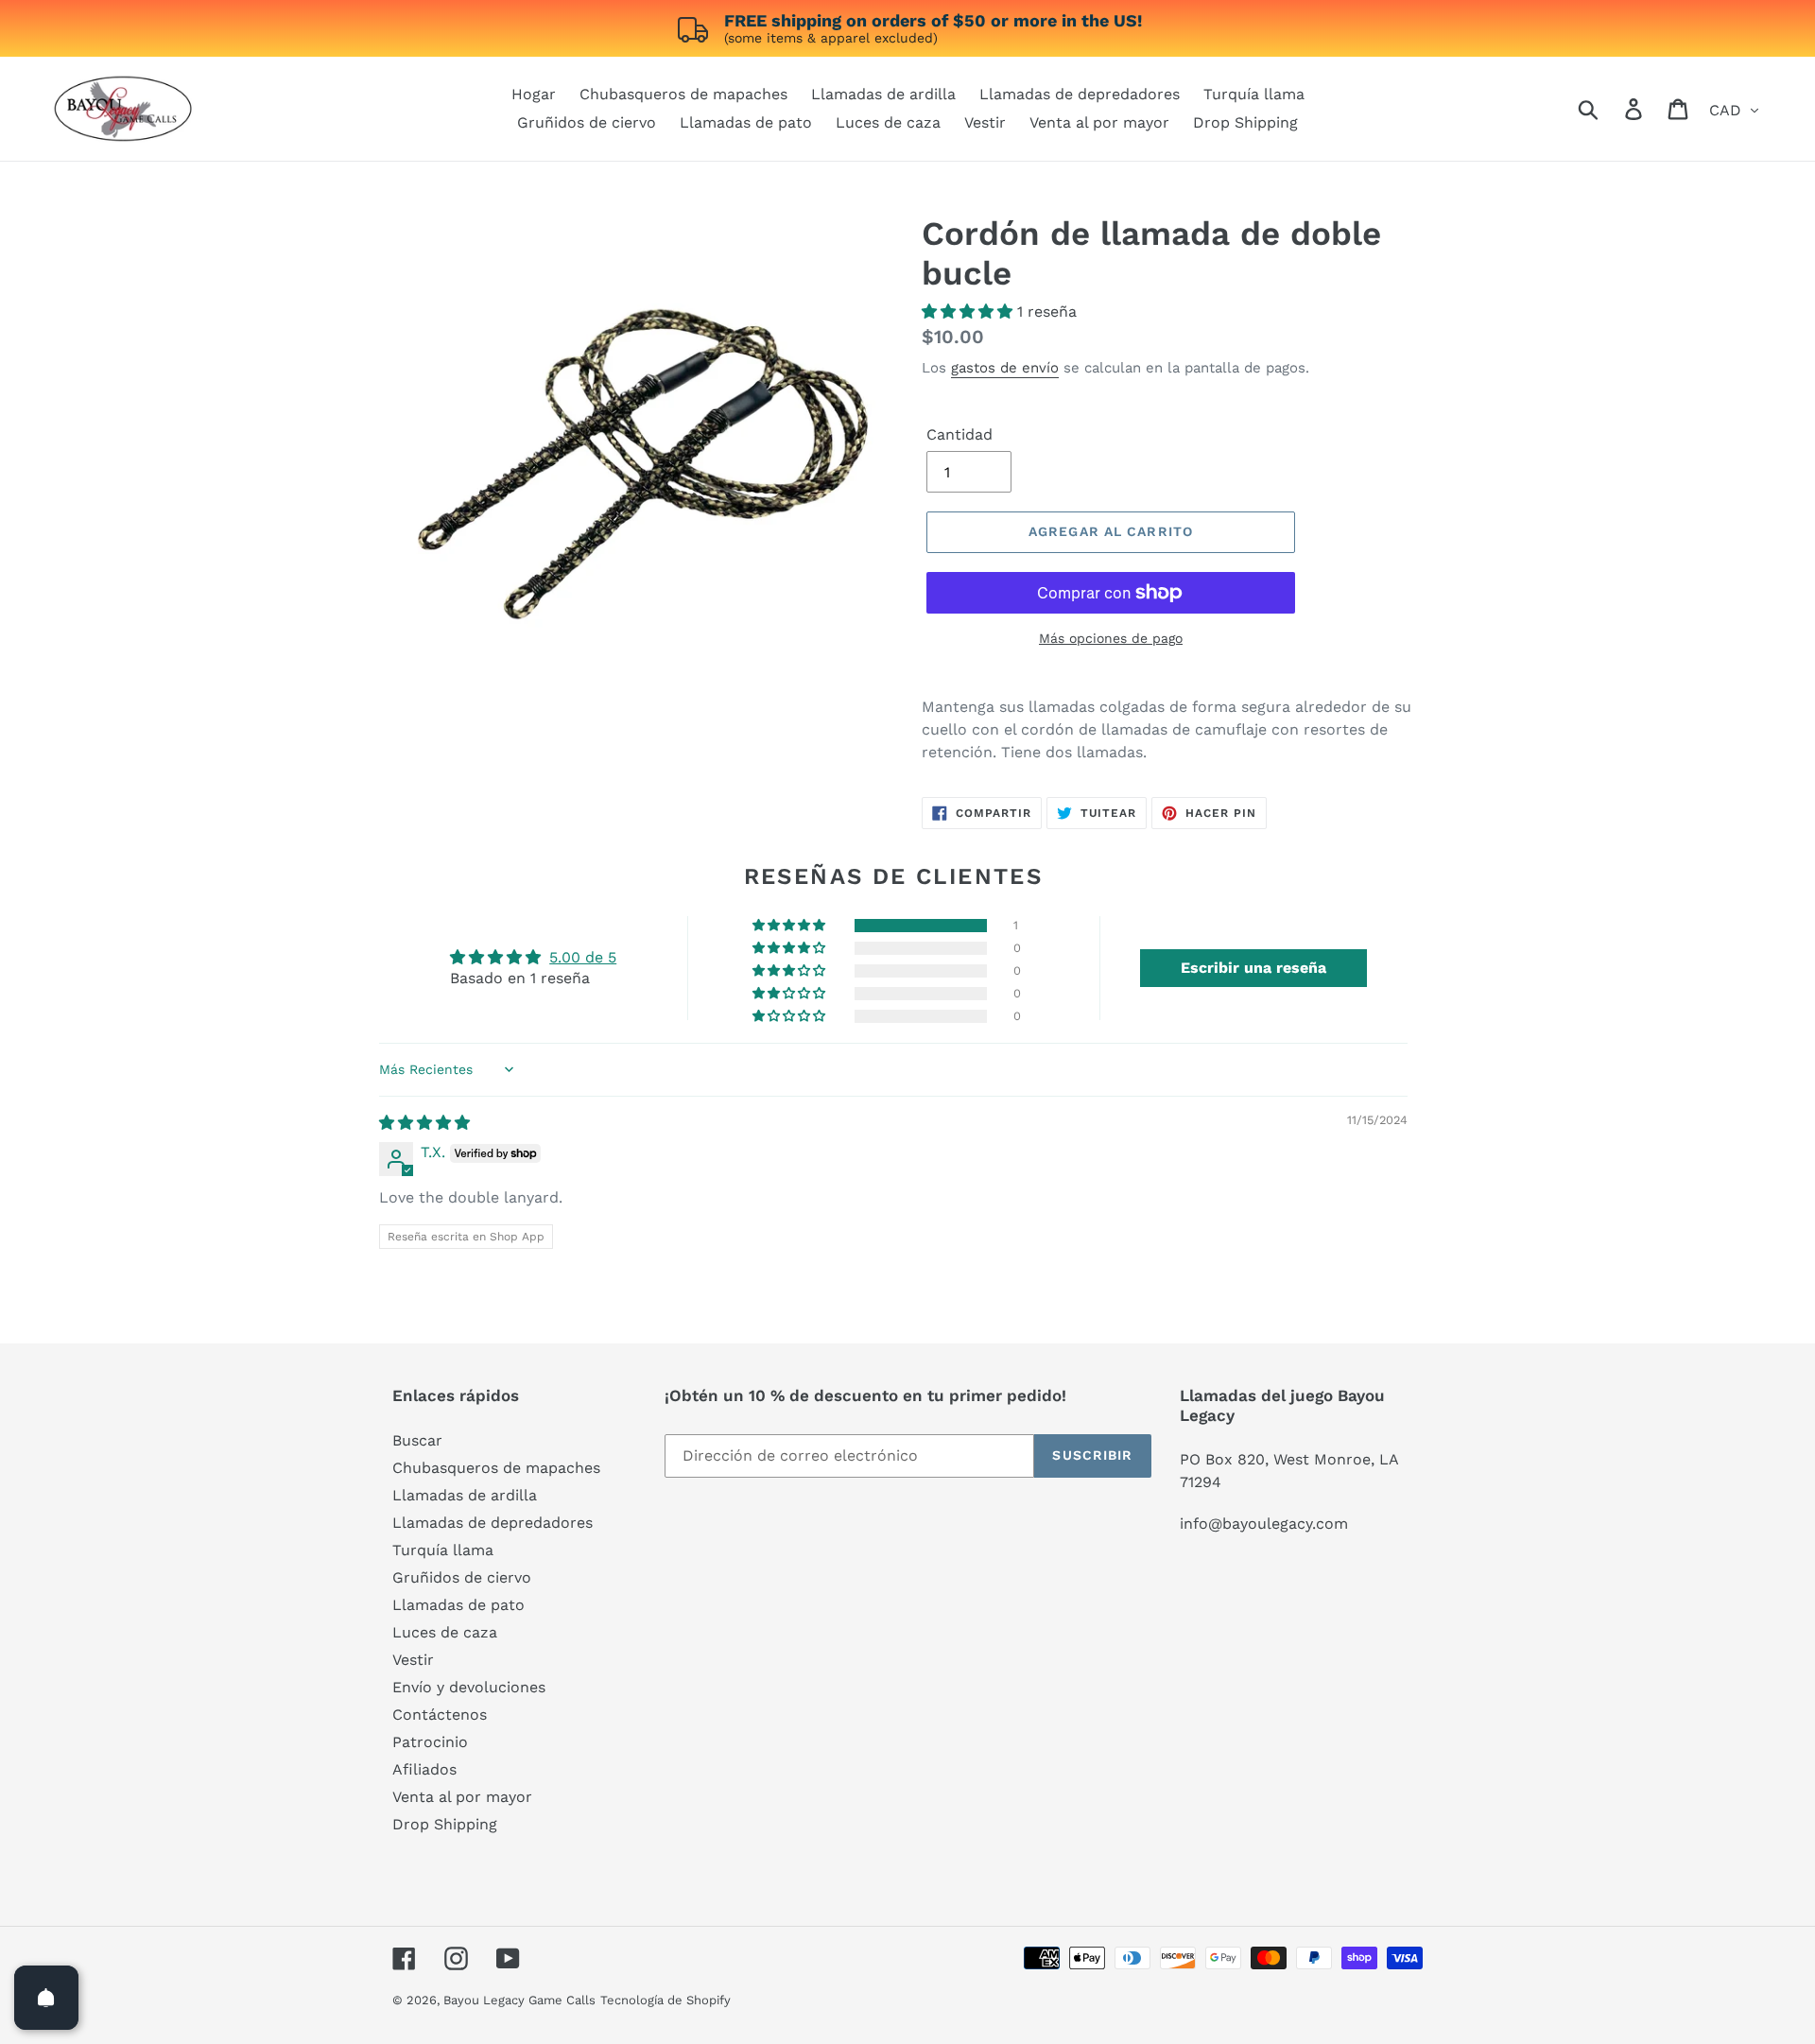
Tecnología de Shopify (665, 2000)
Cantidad (959, 434)
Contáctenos (440, 1715)
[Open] (46, 1998)
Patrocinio (430, 1742)
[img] (424, 1123)
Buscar (417, 1440)
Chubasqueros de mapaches (496, 1468)
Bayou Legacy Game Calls (519, 2000)
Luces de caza (445, 1632)
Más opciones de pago (1111, 638)
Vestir (413, 1660)
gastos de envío (1005, 368)
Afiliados (424, 1769)
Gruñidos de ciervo (462, 1577)
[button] (969, 312)
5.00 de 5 (583, 957)
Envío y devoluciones (469, 1687)
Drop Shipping (445, 1824)
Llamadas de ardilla (465, 1495)
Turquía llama (443, 1550)
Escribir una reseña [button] (1253, 968)
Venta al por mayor (462, 1797)
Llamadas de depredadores (493, 1523)
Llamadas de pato (458, 1605)
